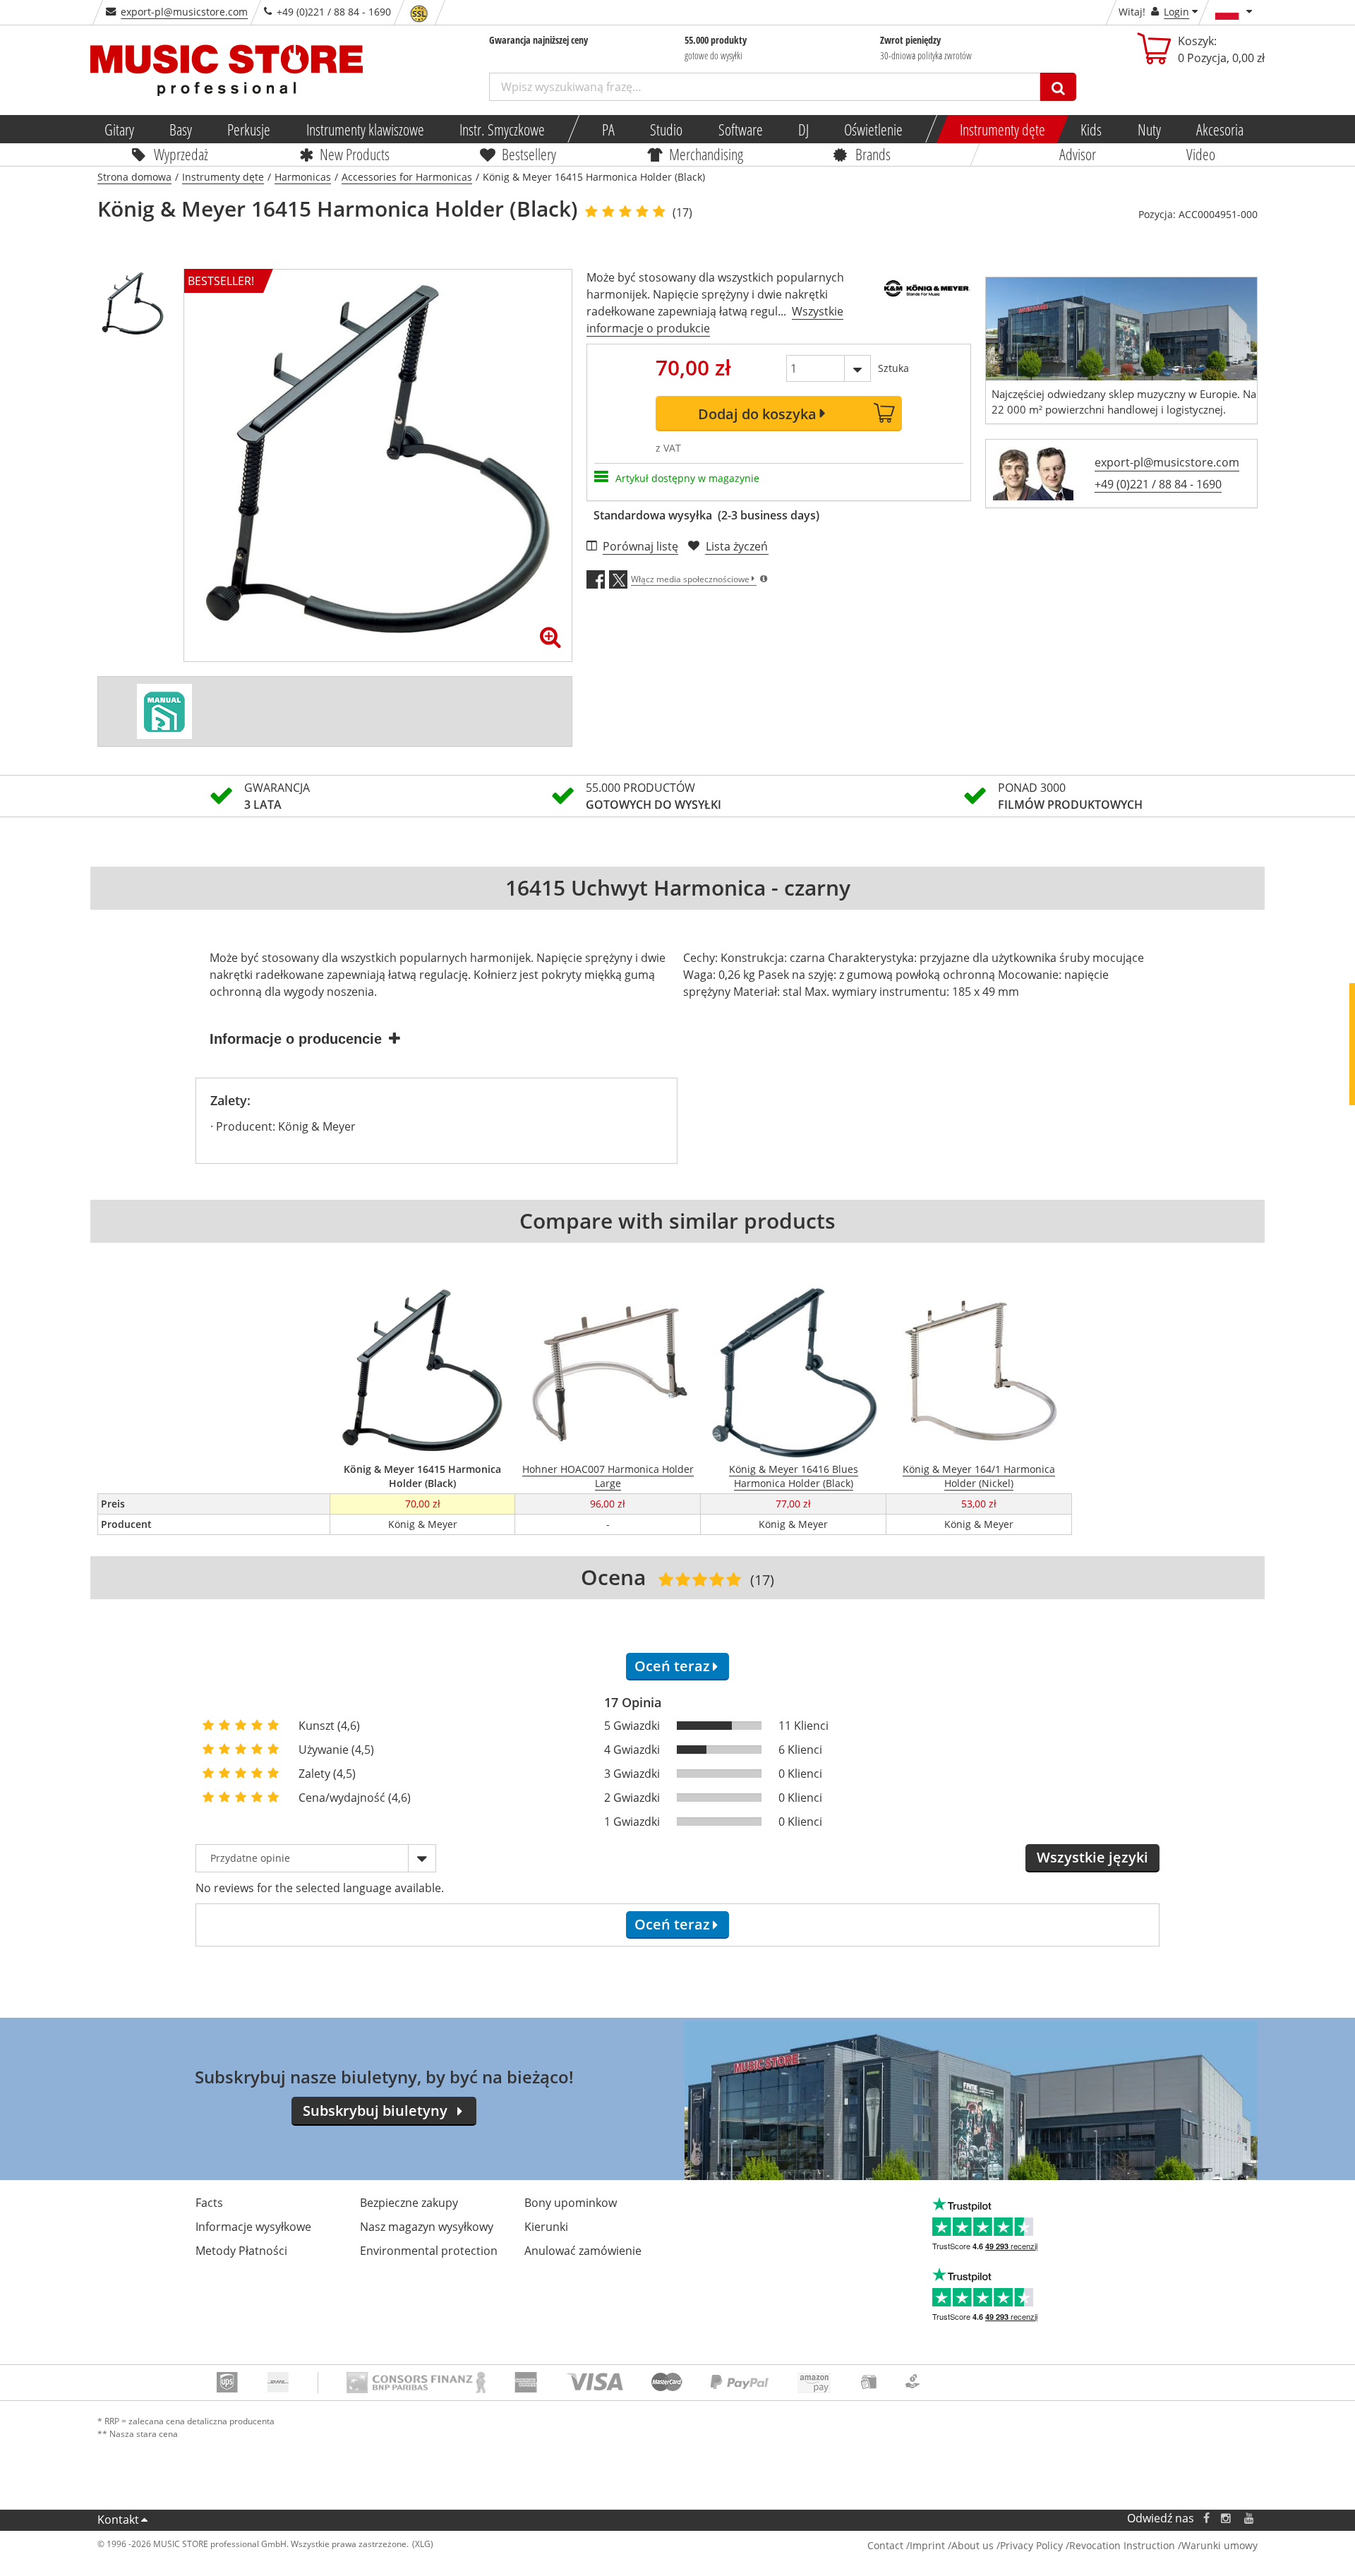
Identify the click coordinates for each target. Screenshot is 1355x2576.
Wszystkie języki (1092, 1857)
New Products (355, 154)
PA (608, 129)
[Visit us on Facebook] (1206, 2518)
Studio (666, 129)
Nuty (1149, 129)
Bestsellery (529, 154)
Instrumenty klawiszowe (365, 129)
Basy (181, 129)
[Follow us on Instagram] (1227, 2518)
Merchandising (706, 154)
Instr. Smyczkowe (502, 129)
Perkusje (249, 129)
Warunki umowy (1219, 2545)
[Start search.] (1058, 87)
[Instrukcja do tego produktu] (164, 711)
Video (1202, 154)
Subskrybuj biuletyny (375, 2111)
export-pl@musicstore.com (184, 12)
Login (1176, 12)
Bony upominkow (571, 2203)
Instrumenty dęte (1002, 129)
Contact (885, 2545)
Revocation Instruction (1122, 2545)
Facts (209, 2203)
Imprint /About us (952, 2545)
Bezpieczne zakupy (409, 2203)
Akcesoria (1220, 129)
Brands (873, 154)
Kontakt (118, 2520)
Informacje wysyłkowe (253, 2227)
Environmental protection (429, 2251)
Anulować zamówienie (583, 2251)
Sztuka (893, 368)
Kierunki (546, 2227)
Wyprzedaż (181, 154)
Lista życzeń (737, 546)
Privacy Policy (1031, 2545)
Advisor (1078, 154)
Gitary (119, 129)
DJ (803, 129)
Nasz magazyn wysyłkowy (427, 2227)
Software (741, 129)
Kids (1092, 129)
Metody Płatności (241, 2251)
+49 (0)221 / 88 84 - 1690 (1158, 484)
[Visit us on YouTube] (1250, 2518)
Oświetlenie (873, 129)
